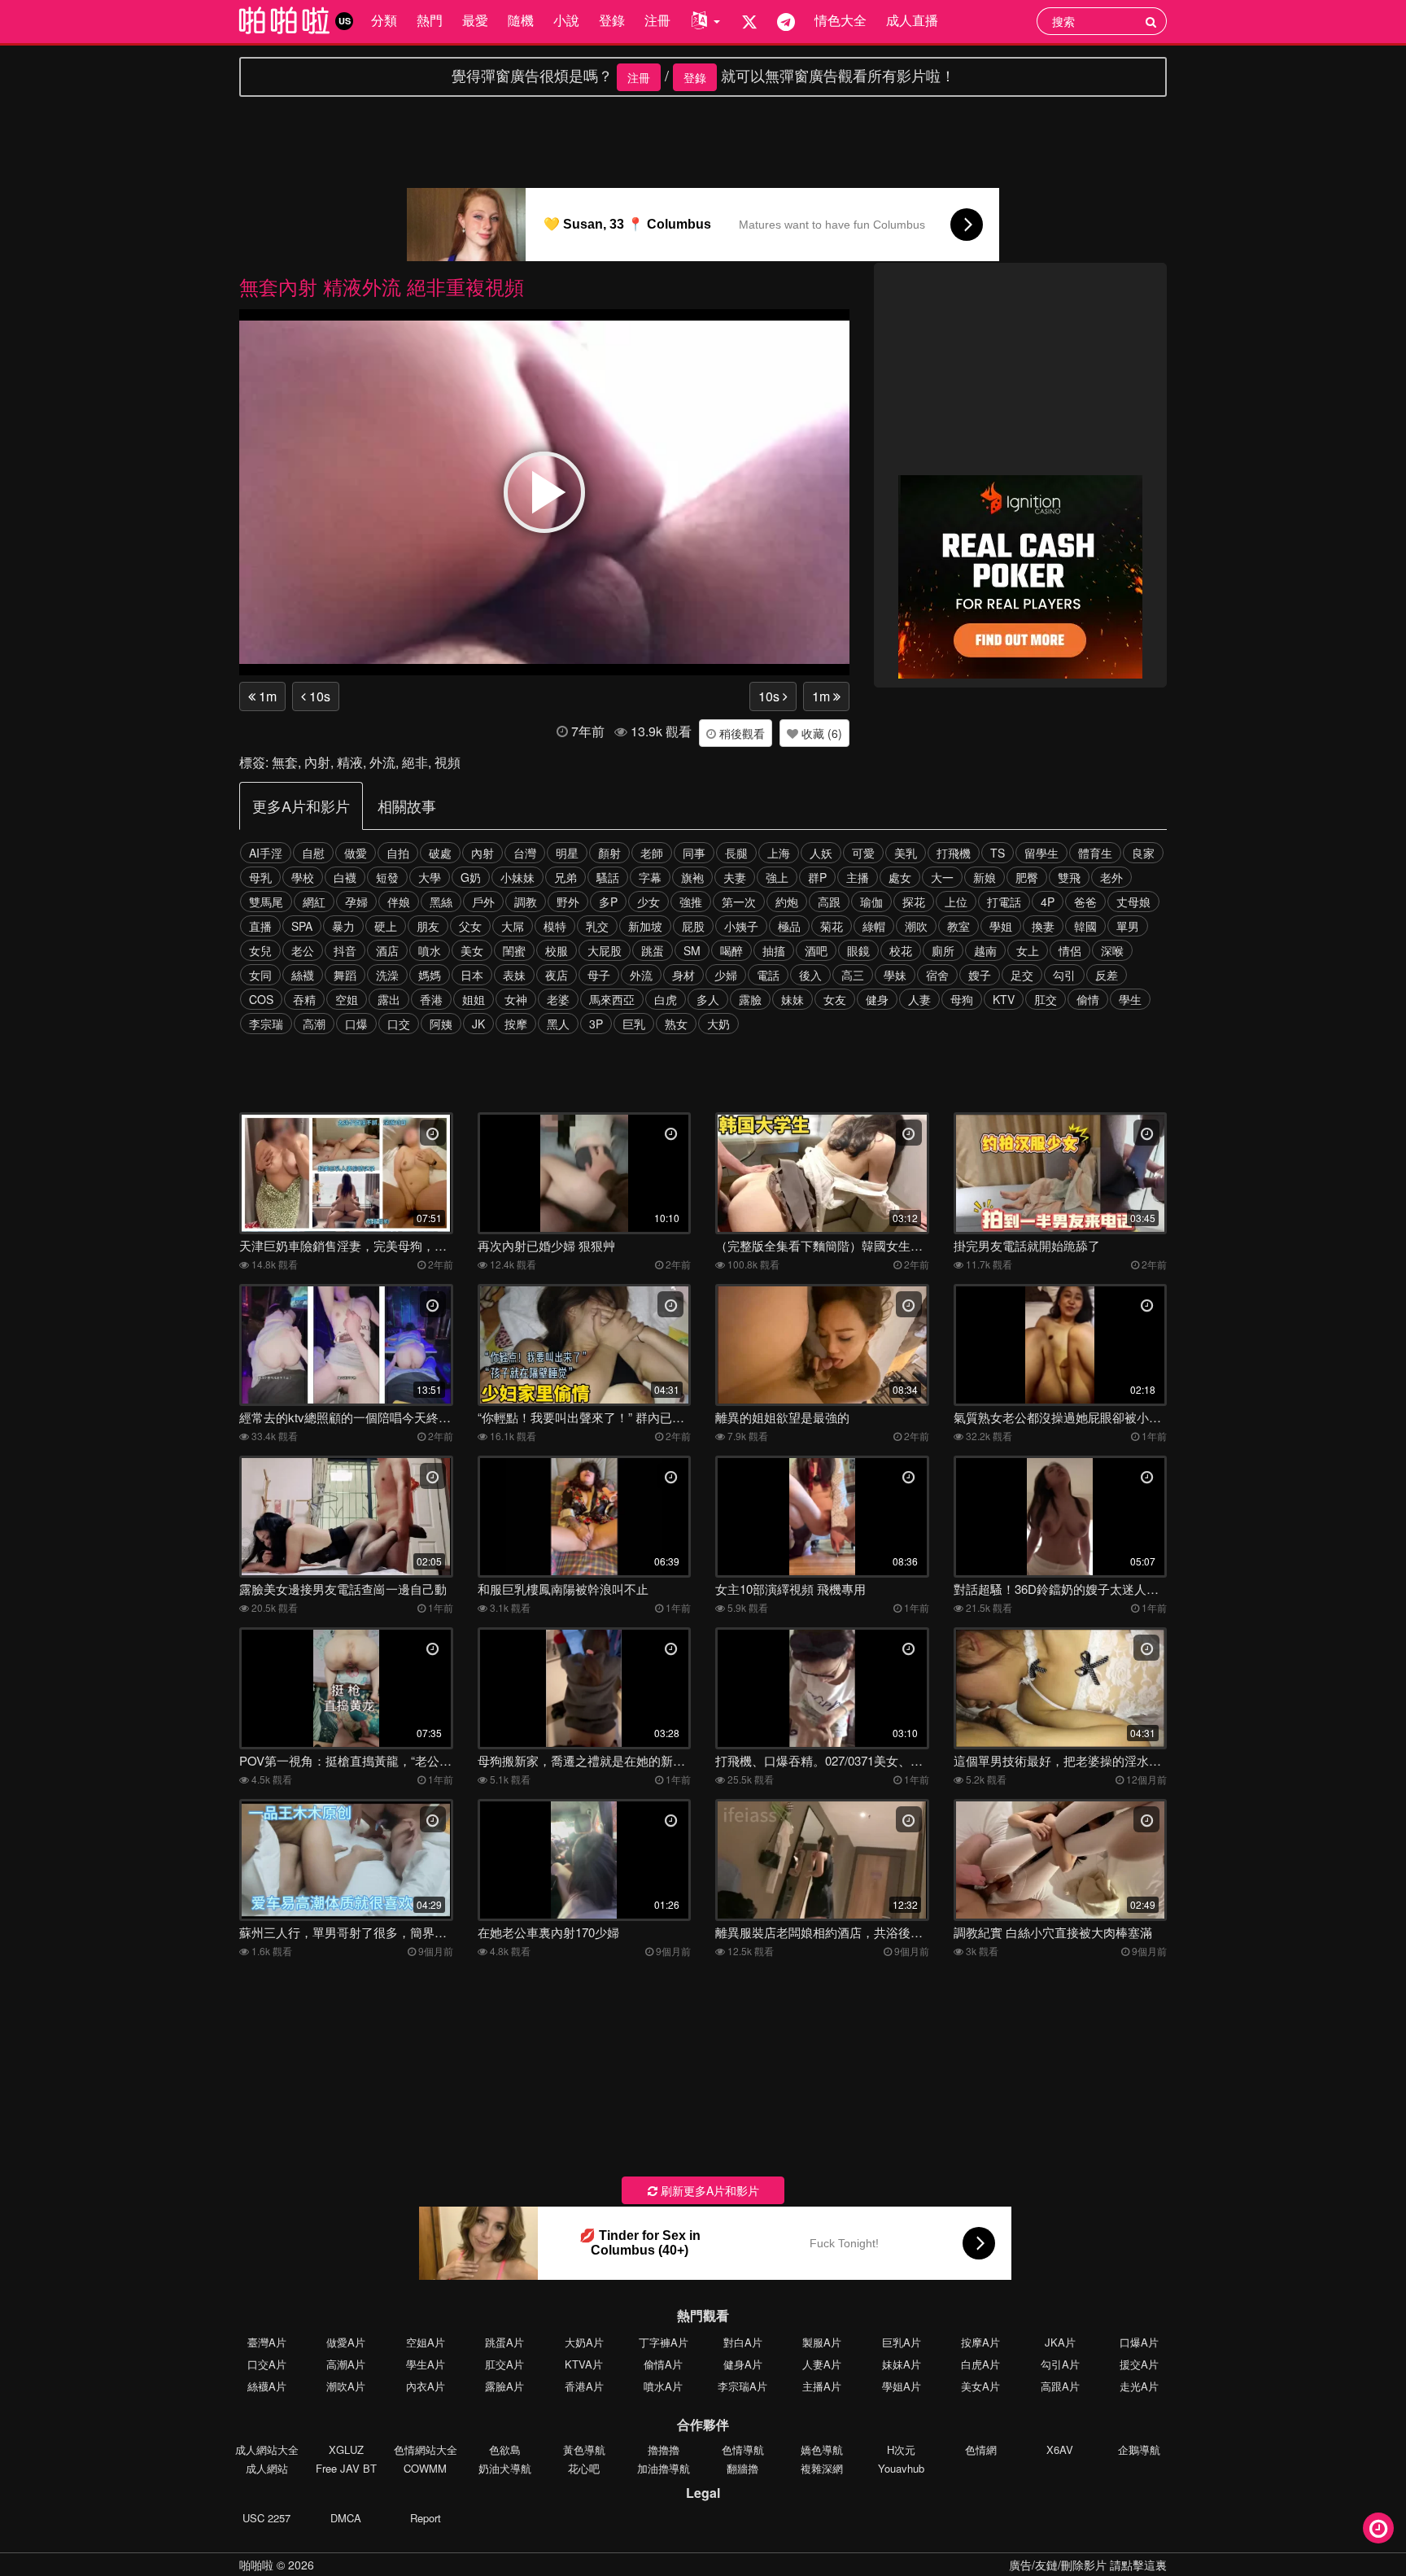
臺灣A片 (267, 2342)
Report (426, 2518)
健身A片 (743, 2364)
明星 (567, 853)
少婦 (726, 975)
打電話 (1004, 902)
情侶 (1070, 950)
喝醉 (731, 950)
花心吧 (584, 2468)
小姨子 (741, 926)
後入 (810, 975)
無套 (285, 762)
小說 (566, 20)
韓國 (1085, 926)
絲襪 (303, 975)
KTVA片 (584, 2364)
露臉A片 (504, 2386)
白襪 (345, 877)
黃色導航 (584, 2449)
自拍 (398, 853)
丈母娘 (1133, 902)
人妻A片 (822, 2364)
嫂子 (980, 975)
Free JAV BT (346, 2468)
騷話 (608, 877)
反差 (1107, 975)
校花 (901, 950)
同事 (694, 853)
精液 (350, 762)
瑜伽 (871, 902)
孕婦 (356, 902)
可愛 (863, 853)
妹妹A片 (902, 2364)
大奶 (718, 1024)
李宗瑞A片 (742, 2386)
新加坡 (645, 926)
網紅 (314, 902)
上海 (779, 853)
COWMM (425, 2468)
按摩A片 (980, 2342)
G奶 (471, 877)
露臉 (750, 999)
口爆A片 (1139, 2342)
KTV (1004, 999)
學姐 (1001, 926)
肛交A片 (504, 2364)
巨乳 (634, 1024)
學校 (303, 877)
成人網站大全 (267, 2449)
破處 (440, 853)
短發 (387, 877)
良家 (1143, 853)
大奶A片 (584, 2342)
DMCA (346, 2518)
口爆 (356, 1024)
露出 (389, 999)
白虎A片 (980, 2364)
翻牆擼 (742, 2468)
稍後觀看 (740, 733)
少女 (648, 902)
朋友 (428, 926)
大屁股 (605, 950)
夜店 (557, 975)
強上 (777, 877)
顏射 (609, 853)
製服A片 (822, 2342)
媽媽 (430, 975)
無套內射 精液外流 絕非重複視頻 (382, 286)
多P (608, 902)
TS (998, 853)
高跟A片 (1060, 2386)
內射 (317, 762)
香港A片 (584, 2386)
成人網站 (267, 2468)
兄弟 (565, 877)
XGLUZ (346, 2449)
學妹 (895, 975)
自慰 (313, 853)
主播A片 (822, 2386)
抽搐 (774, 950)
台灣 (525, 853)
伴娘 (399, 902)
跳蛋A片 (504, 2342)
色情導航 (743, 2449)
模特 (555, 926)
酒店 (387, 950)
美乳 (906, 853)
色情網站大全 (426, 2449)
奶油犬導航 (505, 2468)
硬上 (386, 926)
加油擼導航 (664, 2468)
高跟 (829, 902)
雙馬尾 (266, 902)
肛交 (1046, 999)
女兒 (260, 950)
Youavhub (901, 2468)
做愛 (356, 853)
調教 (526, 902)
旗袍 (692, 877)
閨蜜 (514, 950)
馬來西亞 (612, 999)
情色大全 (841, 20)
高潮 (314, 1024)
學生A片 (426, 2364)
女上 (1028, 950)
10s (318, 696)
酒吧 (816, 950)
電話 (768, 975)
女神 (516, 999)
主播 (858, 877)
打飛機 (954, 853)
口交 (399, 1024)
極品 (789, 926)
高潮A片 (346, 2364)
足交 (1022, 975)
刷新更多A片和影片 (708, 2190)
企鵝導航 (1139, 2449)
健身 (877, 999)
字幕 (650, 877)
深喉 (1112, 950)
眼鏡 (858, 950)
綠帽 (874, 926)
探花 (914, 902)
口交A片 (267, 2364)
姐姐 (474, 999)
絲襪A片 (267, 2386)
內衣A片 (426, 2386)
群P (817, 877)
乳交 (597, 926)
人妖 (821, 853)
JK (478, 1024)
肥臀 (1027, 877)
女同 (260, 975)
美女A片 (980, 2386)
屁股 (693, 926)
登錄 (612, 20)
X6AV (1060, 2449)
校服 (557, 950)
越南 (985, 950)
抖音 (345, 950)
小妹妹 (517, 877)
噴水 (430, 950)
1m (266, 696)
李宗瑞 (266, 1024)
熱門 (430, 20)
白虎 (666, 999)
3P (596, 1024)
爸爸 (1085, 902)
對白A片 (743, 2342)
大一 (942, 877)
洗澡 (387, 975)
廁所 (943, 950)
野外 (568, 902)
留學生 (1041, 853)
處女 (900, 877)
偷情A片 (663, 2364)
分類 (384, 20)
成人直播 (912, 20)
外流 (382, 762)
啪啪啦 (256, 2565)
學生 (1130, 999)
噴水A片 (663, 2386)
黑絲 (441, 902)
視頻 (448, 762)
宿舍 (937, 975)
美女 (472, 950)
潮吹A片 (346, 2386)
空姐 (347, 999)
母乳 (260, 877)
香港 (431, 999)
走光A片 (1139, 2386)
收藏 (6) (820, 733)
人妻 (919, 999)
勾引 (1064, 975)
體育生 (1095, 853)
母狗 (962, 999)
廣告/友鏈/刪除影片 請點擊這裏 (1088, 2565)
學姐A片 (902, 2386)
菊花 (832, 926)
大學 (430, 877)
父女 (470, 926)
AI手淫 (266, 853)
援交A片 (1139, 2364)
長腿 (736, 853)
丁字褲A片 (664, 2342)
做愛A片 (346, 2342)
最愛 (475, 20)
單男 (1128, 926)
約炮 (787, 902)
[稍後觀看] (1378, 2528)
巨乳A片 (902, 2342)
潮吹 (916, 926)
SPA (302, 926)
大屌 (513, 926)
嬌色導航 (822, 2449)
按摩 (516, 1024)
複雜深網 (822, 2468)
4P (1048, 902)
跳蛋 (653, 950)
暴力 (343, 926)
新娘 (985, 877)
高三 (853, 975)
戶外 (483, 902)
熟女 (676, 1024)
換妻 (1043, 926)
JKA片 (1060, 2342)
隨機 (521, 20)
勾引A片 (1060, 2364)
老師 (652, 853)
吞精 (304, 999)
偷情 (1088, 999)
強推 (691, 902)
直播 (260, 926)
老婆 (558, 999)
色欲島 (505, 2449)
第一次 (739, 902)
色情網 (981, 2449)
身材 (683, 975)
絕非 (415, 762)
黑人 (558, 1024)
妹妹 (793, 999)
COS (261, 999)
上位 (956, 902)
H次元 (901, 2449)
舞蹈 (345, 975)
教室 (958, 926)
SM (692, 950)
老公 (303, 950)
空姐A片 (426, 2342)
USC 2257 (266, 2518)
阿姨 (441, 1024)
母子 (599, 975)
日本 (472, 975)
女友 (835, 999)
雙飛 (1069, 877)
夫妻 (735, 877)
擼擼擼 (664, 2449)
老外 (1111, 877)
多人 (708, 999)
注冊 (657, 20)
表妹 (514, 975)
